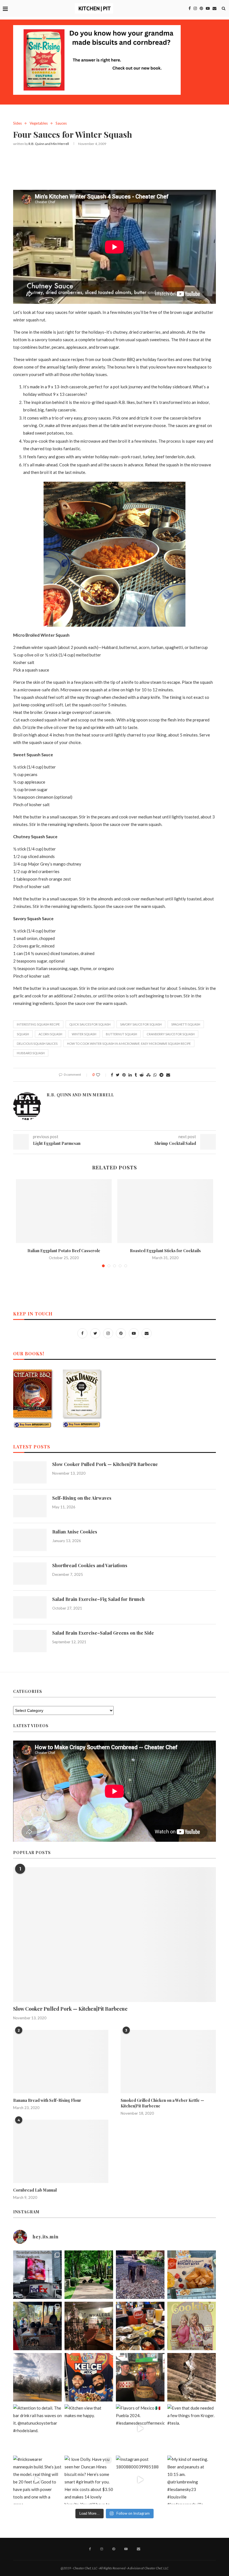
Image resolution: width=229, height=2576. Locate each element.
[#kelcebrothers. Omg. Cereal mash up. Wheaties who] (89, 2377)
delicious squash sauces (37, 1044)
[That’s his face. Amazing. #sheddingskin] (192, 2377)
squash (23, 1034)
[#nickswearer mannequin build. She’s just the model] (37, 2480)
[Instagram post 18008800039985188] (140, 2480)
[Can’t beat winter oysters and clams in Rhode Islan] (140, 2326)
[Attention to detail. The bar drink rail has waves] (37, 2429)
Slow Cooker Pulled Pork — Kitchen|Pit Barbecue (105, 1464)
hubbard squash (31, 1053)
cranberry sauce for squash (171, 1034)
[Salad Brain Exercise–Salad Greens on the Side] (30, 1641)
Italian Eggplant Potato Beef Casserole (64, 1251)
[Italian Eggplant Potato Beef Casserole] (64, 1211)
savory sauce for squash (141, 1024)
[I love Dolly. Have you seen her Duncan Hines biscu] (89, 2480)
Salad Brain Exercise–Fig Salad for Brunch (98, 1599)
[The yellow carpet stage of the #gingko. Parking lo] (37, 2377)
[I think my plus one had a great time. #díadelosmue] (37, 2326)
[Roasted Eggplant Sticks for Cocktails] (165, 1211)
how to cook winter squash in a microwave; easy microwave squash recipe (129, 1044)
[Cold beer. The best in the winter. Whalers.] (89, 2326)
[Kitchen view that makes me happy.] (89, 2429)
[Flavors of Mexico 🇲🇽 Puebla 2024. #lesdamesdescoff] (140, 2429)
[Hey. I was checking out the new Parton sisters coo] (192, 2326)
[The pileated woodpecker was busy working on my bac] (140, 2275)
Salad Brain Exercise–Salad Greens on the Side (103, 1633)
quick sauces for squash (90, 1024)
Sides (17, 123)
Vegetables (39, 123)
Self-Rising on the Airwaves (82, 1498)
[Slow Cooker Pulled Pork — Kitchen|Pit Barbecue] (30, 1472)
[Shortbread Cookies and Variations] (30, 1574)
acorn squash (50, 1034)
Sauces (61, 123)
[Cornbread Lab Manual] (61, 2151)
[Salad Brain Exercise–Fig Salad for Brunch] (30, 1607)
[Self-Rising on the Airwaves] (30, 1506)
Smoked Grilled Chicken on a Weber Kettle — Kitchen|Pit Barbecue (162, 2103)
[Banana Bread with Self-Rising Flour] (61, 2062)
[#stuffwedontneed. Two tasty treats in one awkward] (192, 2275)
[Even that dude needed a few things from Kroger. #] (192, 2429)
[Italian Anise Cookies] (30, 1540)
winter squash (84, 1034)
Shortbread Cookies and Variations (90, 1565)
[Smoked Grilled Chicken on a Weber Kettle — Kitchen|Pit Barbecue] (168, 2062)
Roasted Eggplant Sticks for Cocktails (165, 1251)
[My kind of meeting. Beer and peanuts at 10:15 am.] (192, 2480)
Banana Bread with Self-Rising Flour (47, 2100)
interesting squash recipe (38, 1024)
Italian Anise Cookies (75, 1532)
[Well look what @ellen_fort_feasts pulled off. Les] (37, 2275)
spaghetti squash (186, 1024)
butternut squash (121, 1034)
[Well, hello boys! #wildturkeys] (89, 2275)
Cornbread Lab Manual (35, 2190)
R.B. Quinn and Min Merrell (49, 144)
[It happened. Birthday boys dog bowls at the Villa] (140, 2377)
